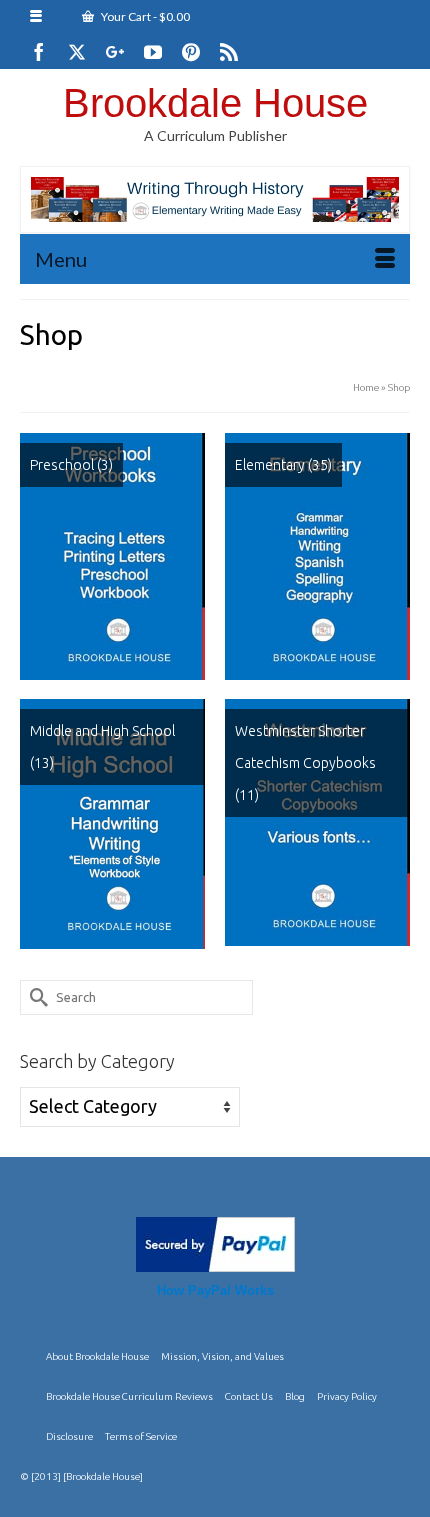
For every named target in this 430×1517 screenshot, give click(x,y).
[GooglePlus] (115, 51)
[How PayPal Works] (215, 1242)
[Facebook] (39, 51)
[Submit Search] (35, 997)
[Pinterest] (191, 51)
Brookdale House (215, 103)
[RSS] (229, 51)
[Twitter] (77, 51)
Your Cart (144, 16)
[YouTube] (153, 51)
